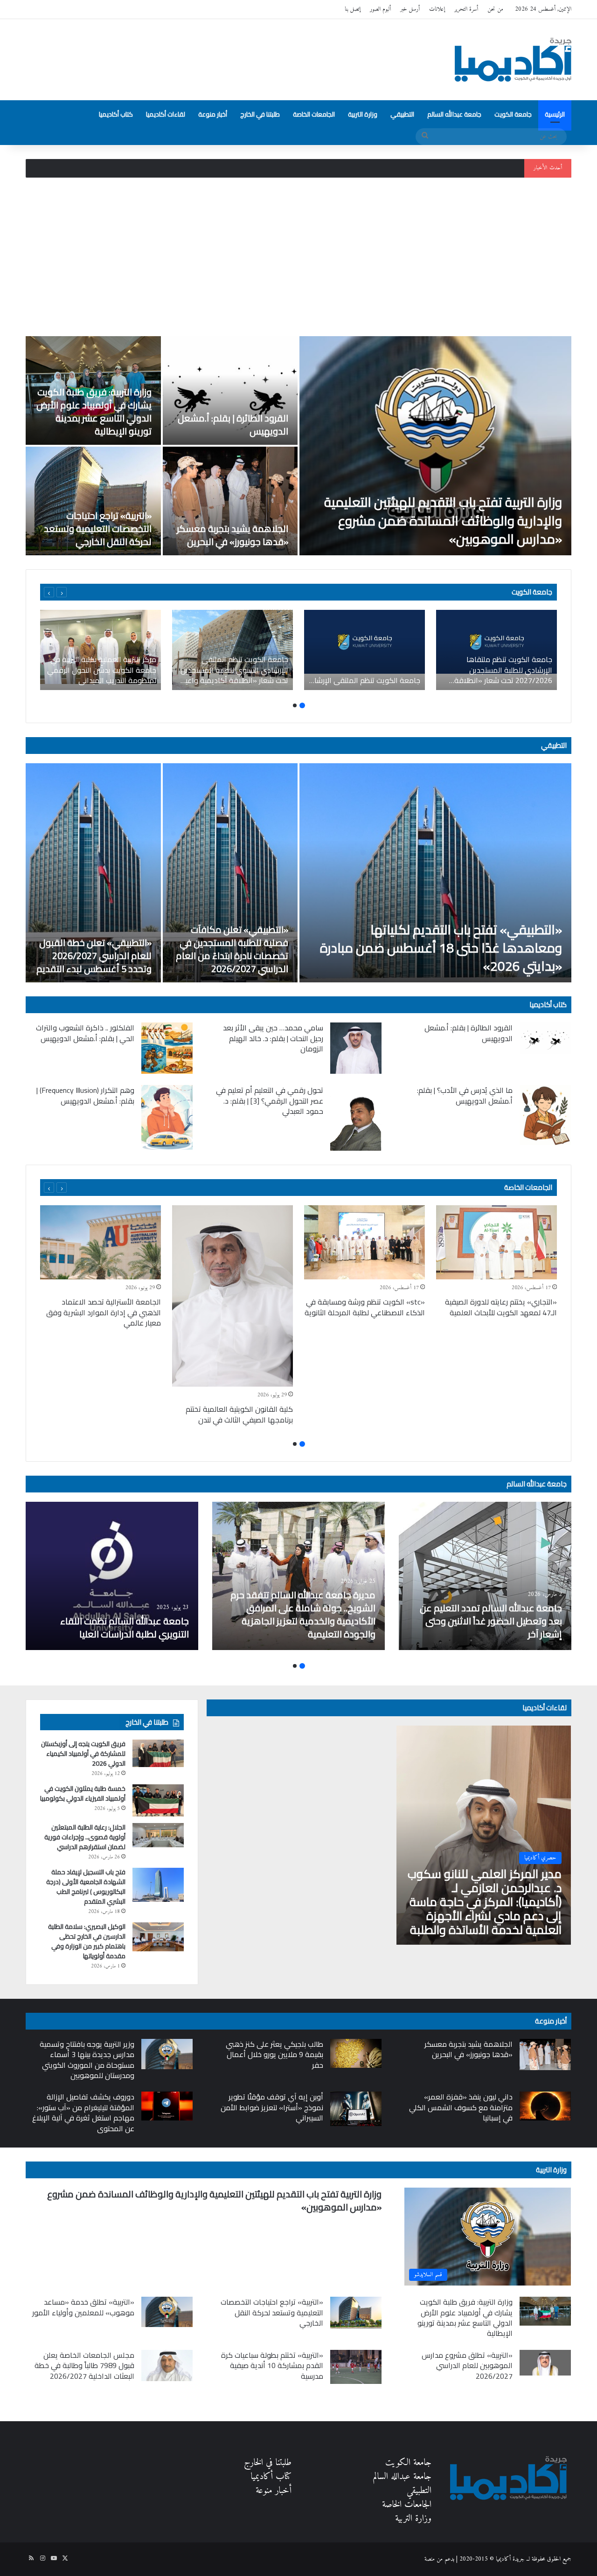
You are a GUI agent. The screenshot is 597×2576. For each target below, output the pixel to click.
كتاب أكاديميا (116, 114)
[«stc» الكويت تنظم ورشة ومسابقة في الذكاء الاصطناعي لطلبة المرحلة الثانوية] (364, 1242)
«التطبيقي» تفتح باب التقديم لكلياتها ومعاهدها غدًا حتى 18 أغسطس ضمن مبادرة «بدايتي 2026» (441, 948)
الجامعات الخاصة (314, 114)
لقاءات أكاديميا (166, 114)
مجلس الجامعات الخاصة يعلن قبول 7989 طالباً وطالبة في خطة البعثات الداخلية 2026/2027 (84, 2365)
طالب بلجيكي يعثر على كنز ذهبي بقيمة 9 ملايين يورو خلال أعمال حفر (274, 2055)
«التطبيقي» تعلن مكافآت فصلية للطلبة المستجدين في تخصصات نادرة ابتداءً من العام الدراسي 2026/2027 (232, 949)
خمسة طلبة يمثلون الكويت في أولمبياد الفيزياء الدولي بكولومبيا (83, 1793)
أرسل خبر (410, 9)
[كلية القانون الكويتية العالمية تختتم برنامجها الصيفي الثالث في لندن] (233, 1296)
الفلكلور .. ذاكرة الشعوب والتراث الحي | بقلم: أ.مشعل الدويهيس (85, 1033)
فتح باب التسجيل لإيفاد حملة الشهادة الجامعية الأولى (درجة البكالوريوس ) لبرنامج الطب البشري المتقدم (86, 1887)
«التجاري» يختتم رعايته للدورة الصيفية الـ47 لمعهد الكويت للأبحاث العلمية (501, 1307)
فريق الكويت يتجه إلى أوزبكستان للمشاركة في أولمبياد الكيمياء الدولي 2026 (83, 1754)
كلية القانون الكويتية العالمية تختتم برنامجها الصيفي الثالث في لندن (239, 1414)
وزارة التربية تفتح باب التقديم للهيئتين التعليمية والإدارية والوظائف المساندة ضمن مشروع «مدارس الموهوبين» (443, 520)
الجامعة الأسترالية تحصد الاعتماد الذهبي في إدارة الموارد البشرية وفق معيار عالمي (104, 1312)
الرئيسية (555, 114)
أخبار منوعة (213, 114)
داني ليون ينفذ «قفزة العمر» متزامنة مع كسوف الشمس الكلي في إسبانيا (461, 2107)
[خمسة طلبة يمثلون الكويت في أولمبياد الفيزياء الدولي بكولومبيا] (158, 1800)
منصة (430, 2559)
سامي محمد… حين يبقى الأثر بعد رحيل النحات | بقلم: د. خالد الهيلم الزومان (273, 1038)
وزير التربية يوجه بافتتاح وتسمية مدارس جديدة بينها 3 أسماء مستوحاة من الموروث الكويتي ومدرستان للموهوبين (87, 2060)
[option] (298, 446)
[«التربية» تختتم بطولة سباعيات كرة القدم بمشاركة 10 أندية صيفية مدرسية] (356, 2367)
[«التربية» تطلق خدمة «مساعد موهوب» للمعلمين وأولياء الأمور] (167, 2312)
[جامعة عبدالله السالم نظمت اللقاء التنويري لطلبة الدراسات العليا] (112, 1576)
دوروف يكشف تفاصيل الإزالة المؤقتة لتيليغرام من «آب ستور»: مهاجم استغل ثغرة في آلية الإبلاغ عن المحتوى (83, 2112)
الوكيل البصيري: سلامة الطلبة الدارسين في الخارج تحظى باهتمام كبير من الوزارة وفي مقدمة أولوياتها (87, 1941)
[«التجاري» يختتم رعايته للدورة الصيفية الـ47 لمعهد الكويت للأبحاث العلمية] (496, 1242)
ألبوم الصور (380, 9)
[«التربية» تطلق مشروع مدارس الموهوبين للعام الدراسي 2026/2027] (545, 2363)
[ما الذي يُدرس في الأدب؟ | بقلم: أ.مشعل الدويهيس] (545, 1115)
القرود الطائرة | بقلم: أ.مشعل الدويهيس (233, 425)
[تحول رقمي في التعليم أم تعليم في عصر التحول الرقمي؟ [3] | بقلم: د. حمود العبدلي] (356, 1118)
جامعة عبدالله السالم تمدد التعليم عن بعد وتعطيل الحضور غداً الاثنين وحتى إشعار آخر (491, 1621)
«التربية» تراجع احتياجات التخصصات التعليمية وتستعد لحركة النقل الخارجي (98, 528)
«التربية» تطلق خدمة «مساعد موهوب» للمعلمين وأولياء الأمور (83, 2307)
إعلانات (437, 9)
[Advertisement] (298, 257)
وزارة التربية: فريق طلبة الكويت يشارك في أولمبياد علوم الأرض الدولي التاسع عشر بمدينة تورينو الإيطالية (417, 168)
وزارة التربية (363, 114)
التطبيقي (402, 114)
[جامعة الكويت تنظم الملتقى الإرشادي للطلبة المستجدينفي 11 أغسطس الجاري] (364, 650)
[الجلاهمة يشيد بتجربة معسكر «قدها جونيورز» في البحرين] (230, 501)
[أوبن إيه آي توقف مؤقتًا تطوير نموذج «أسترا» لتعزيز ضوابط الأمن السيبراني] (356, 2109)
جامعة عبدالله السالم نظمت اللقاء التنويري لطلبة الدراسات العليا (125, 1627)
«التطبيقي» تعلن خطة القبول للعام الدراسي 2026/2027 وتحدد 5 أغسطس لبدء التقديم (94, 956)
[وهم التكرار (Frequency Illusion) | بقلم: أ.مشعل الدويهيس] (167, 1117)
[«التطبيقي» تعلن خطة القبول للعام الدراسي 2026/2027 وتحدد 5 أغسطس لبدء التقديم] (93, 873)
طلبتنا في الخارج (260, 114)
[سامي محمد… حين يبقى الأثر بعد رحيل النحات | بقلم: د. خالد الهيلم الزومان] (356, 1048)
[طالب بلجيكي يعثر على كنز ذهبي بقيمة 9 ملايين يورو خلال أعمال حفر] (356, 2053)
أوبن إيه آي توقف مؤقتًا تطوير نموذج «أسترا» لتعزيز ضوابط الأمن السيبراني (272, 2107)
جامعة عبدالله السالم (454, 114)
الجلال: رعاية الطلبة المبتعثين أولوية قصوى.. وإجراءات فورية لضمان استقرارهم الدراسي (85, 1837)
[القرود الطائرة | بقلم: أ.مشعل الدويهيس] (230, 390)
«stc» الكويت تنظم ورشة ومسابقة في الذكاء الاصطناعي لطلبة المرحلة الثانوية (365, 1307)
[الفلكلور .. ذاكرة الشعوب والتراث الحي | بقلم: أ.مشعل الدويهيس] (167, 1048)
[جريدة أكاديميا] (513, 60)
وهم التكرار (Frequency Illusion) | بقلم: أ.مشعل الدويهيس (85, 1095)
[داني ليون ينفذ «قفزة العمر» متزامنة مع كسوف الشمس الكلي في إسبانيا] (545, 2106)
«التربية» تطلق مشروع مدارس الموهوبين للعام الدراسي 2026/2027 (467, 2365)
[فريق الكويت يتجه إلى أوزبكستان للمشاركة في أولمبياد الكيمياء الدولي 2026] (158, 1753)
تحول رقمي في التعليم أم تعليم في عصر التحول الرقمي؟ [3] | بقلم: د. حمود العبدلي (270, 1101)
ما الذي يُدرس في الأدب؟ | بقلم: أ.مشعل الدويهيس (465, 1095)
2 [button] (295, 705)
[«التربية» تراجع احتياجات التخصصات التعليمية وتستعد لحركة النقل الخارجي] (93, 501)
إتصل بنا (353, 9)
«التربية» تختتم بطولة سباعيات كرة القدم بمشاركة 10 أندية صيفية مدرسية (272, 2365)
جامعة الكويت (513, 114)
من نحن (495, 9)
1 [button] (302, 705)
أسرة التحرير (466, 9)
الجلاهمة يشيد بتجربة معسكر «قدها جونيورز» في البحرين (233, 535)
